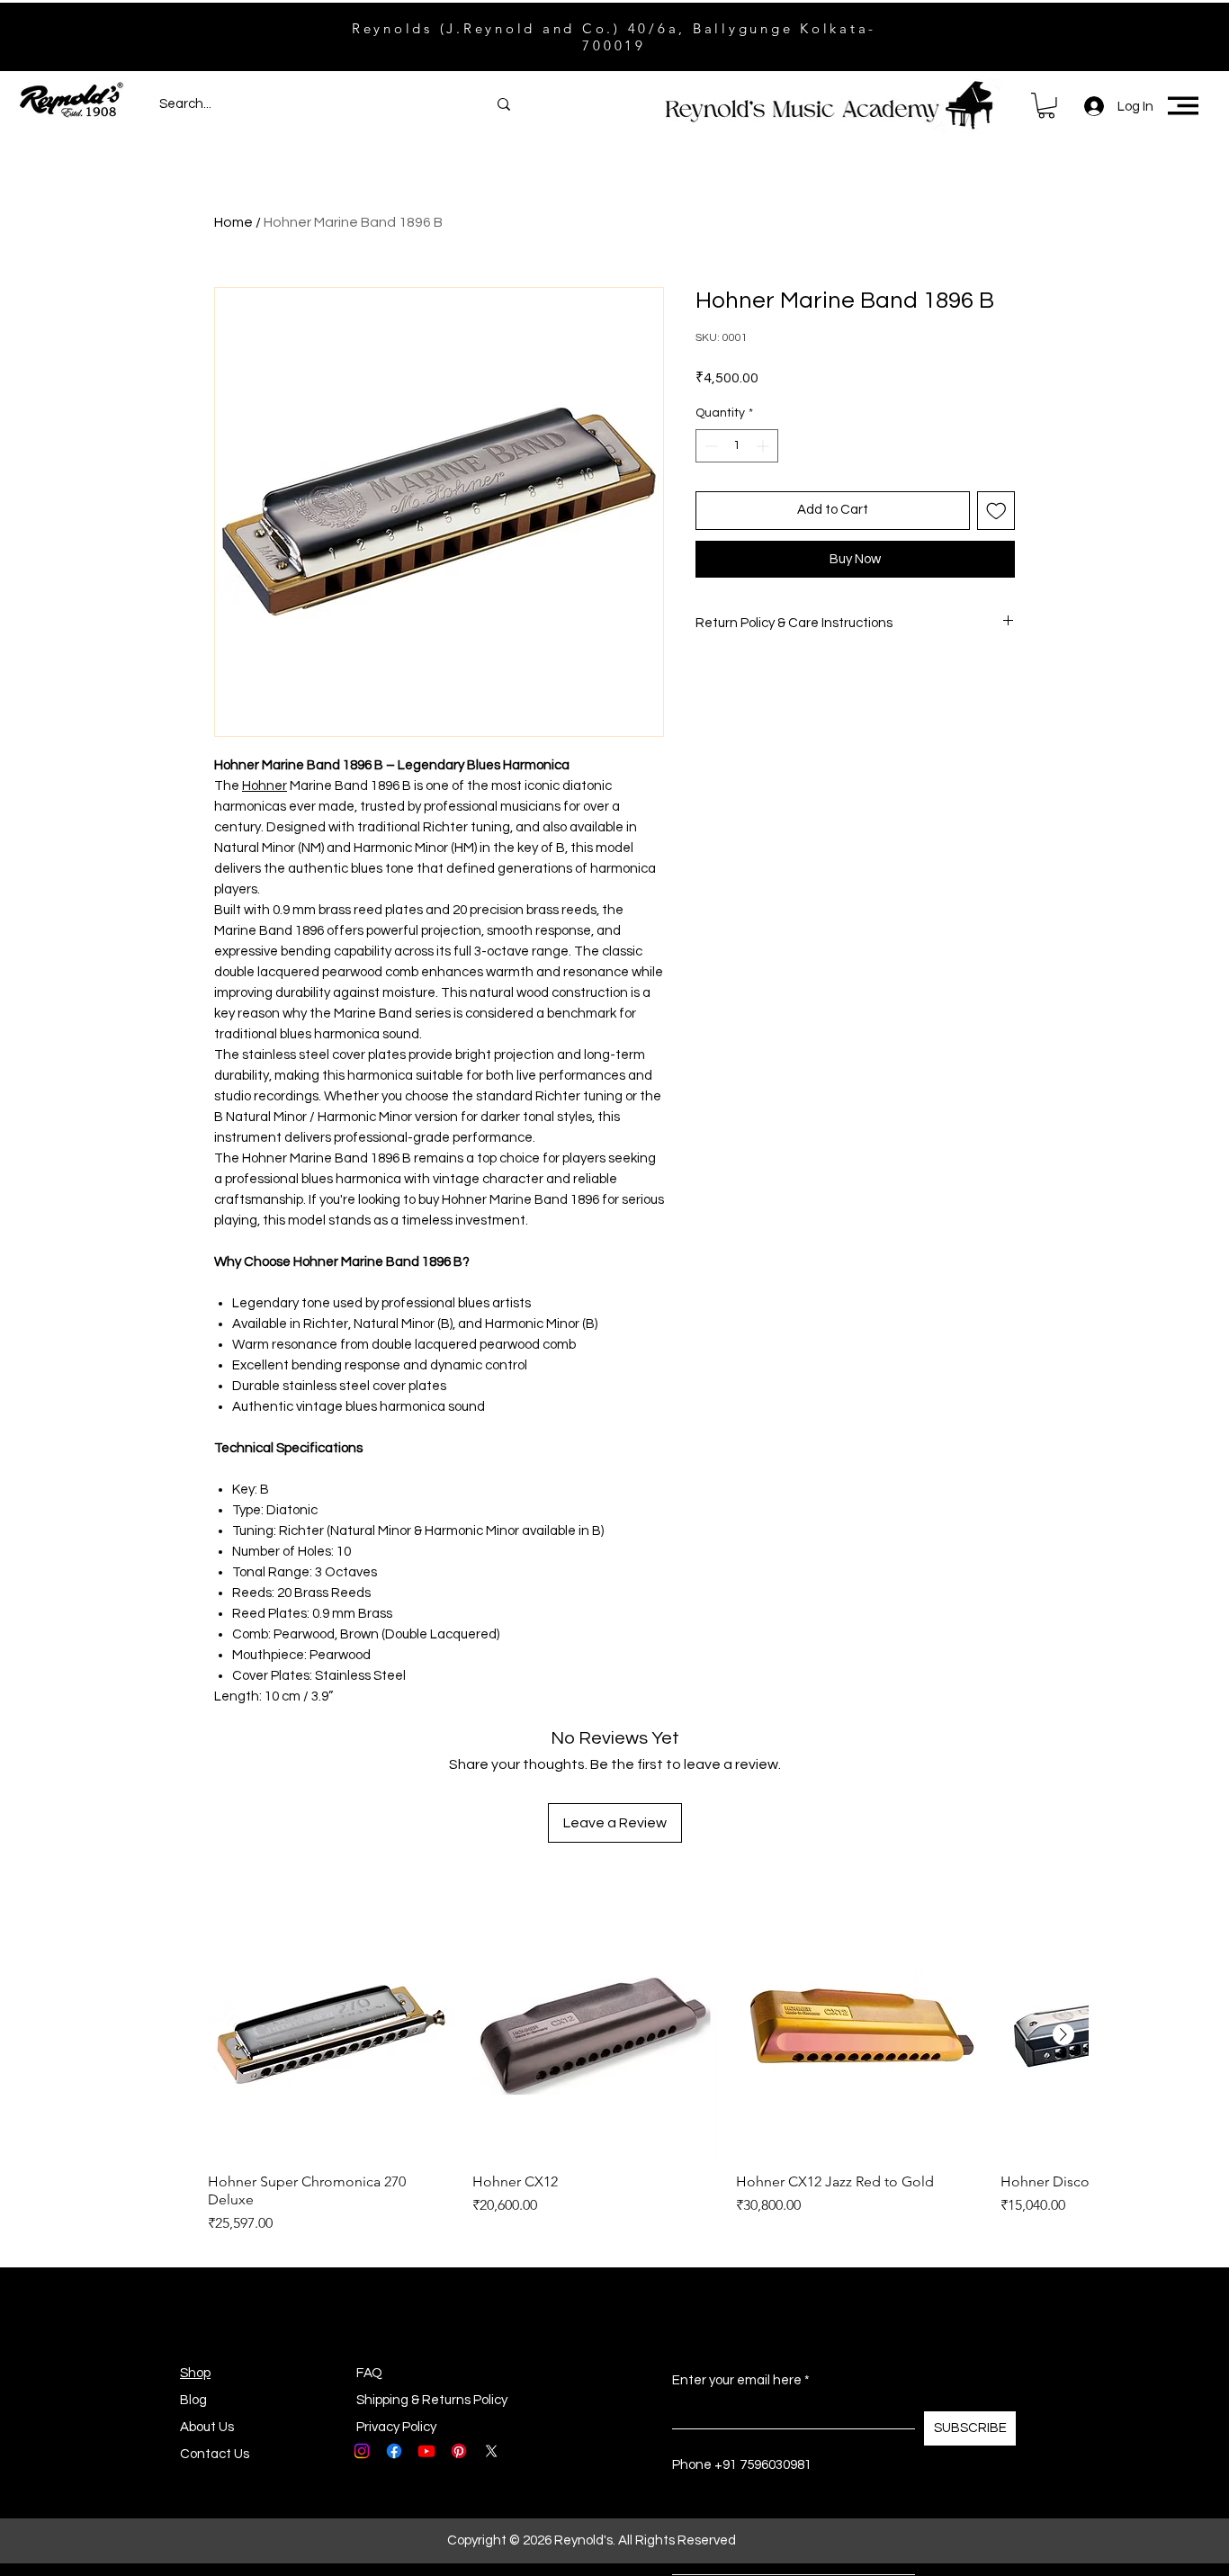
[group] (648, 2073)
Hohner (265, 786)
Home (233, 222)
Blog (193, 2400)
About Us (207, 2427)
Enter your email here (737, 2380)
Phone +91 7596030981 (742, 2465)
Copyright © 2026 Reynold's (530, 2540)
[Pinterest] (459, 2451)
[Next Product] (1063, 2034)
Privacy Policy (396, 2427)
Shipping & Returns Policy (432, 2400)
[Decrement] (709, 446)
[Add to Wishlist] (996, 511)
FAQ (369, 2373)
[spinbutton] (737, 446)
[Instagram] (362, 2451)
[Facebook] (394, 2451)
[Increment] (764, 446)
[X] (491, 2451)
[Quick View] (331, 2035)
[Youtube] (426, 2451)
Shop (195, 2373)
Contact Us (215, 2454)
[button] (1046, 106)
